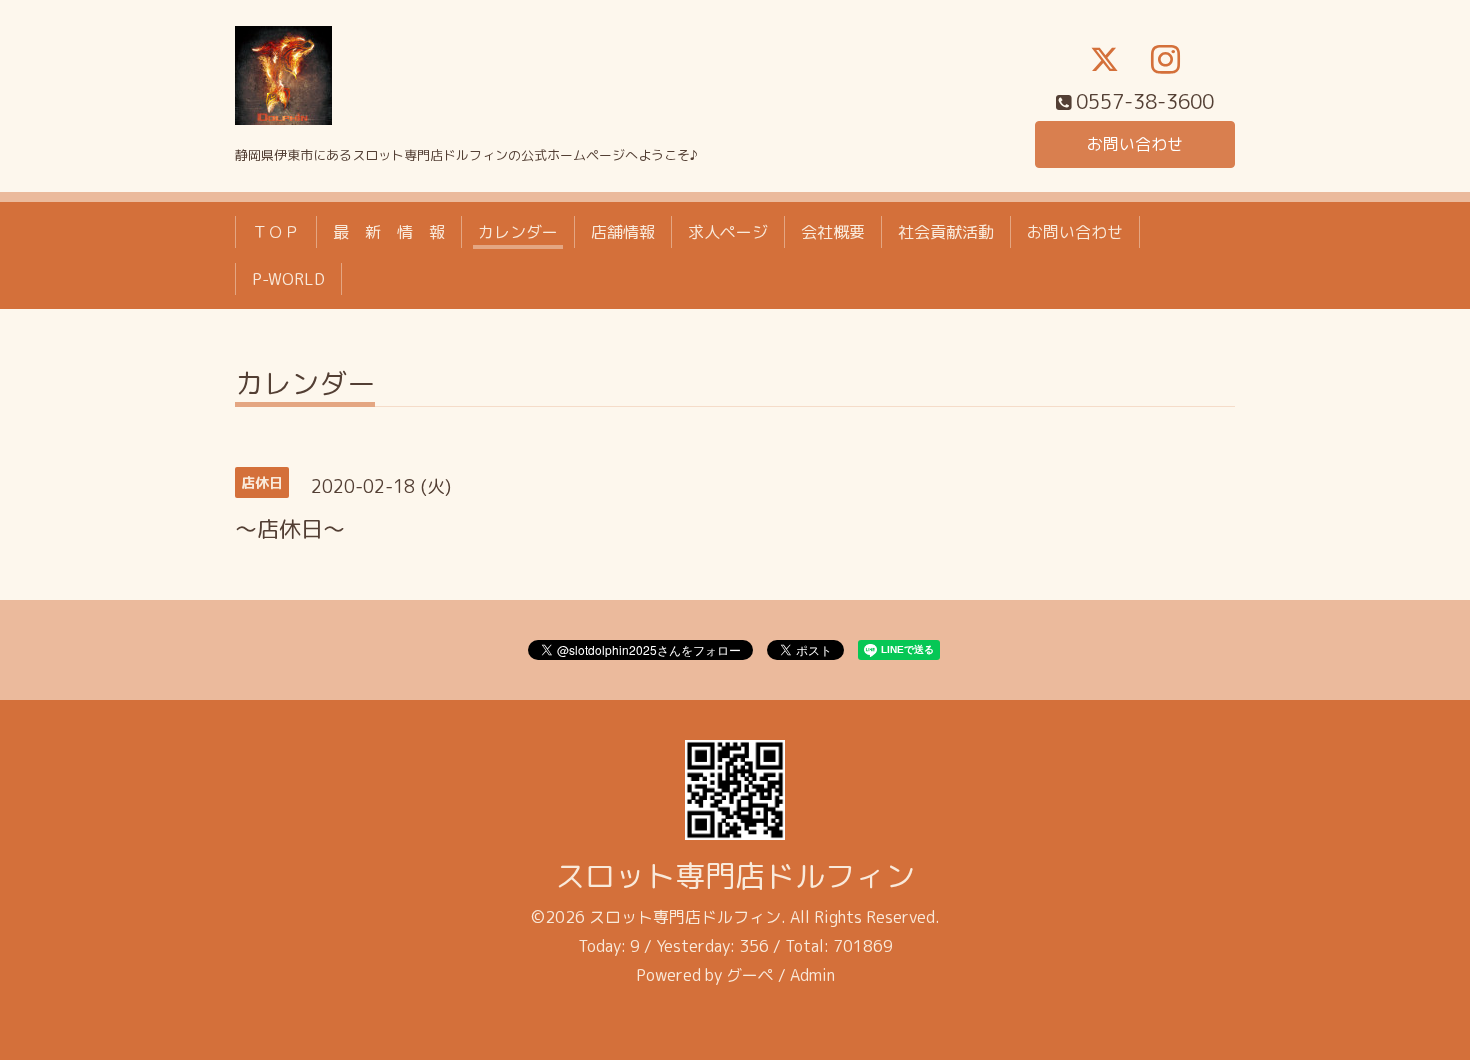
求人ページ (728, 232)
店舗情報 (623, 232)
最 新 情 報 (389, 232)
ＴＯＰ (276, 232)
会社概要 (833, 232)
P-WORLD (288, 279)
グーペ (750, 975)
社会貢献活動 (946, 232)
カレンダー (518, 232)
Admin (812, 975)
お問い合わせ (1135, 144)
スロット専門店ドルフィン (735, 876)
